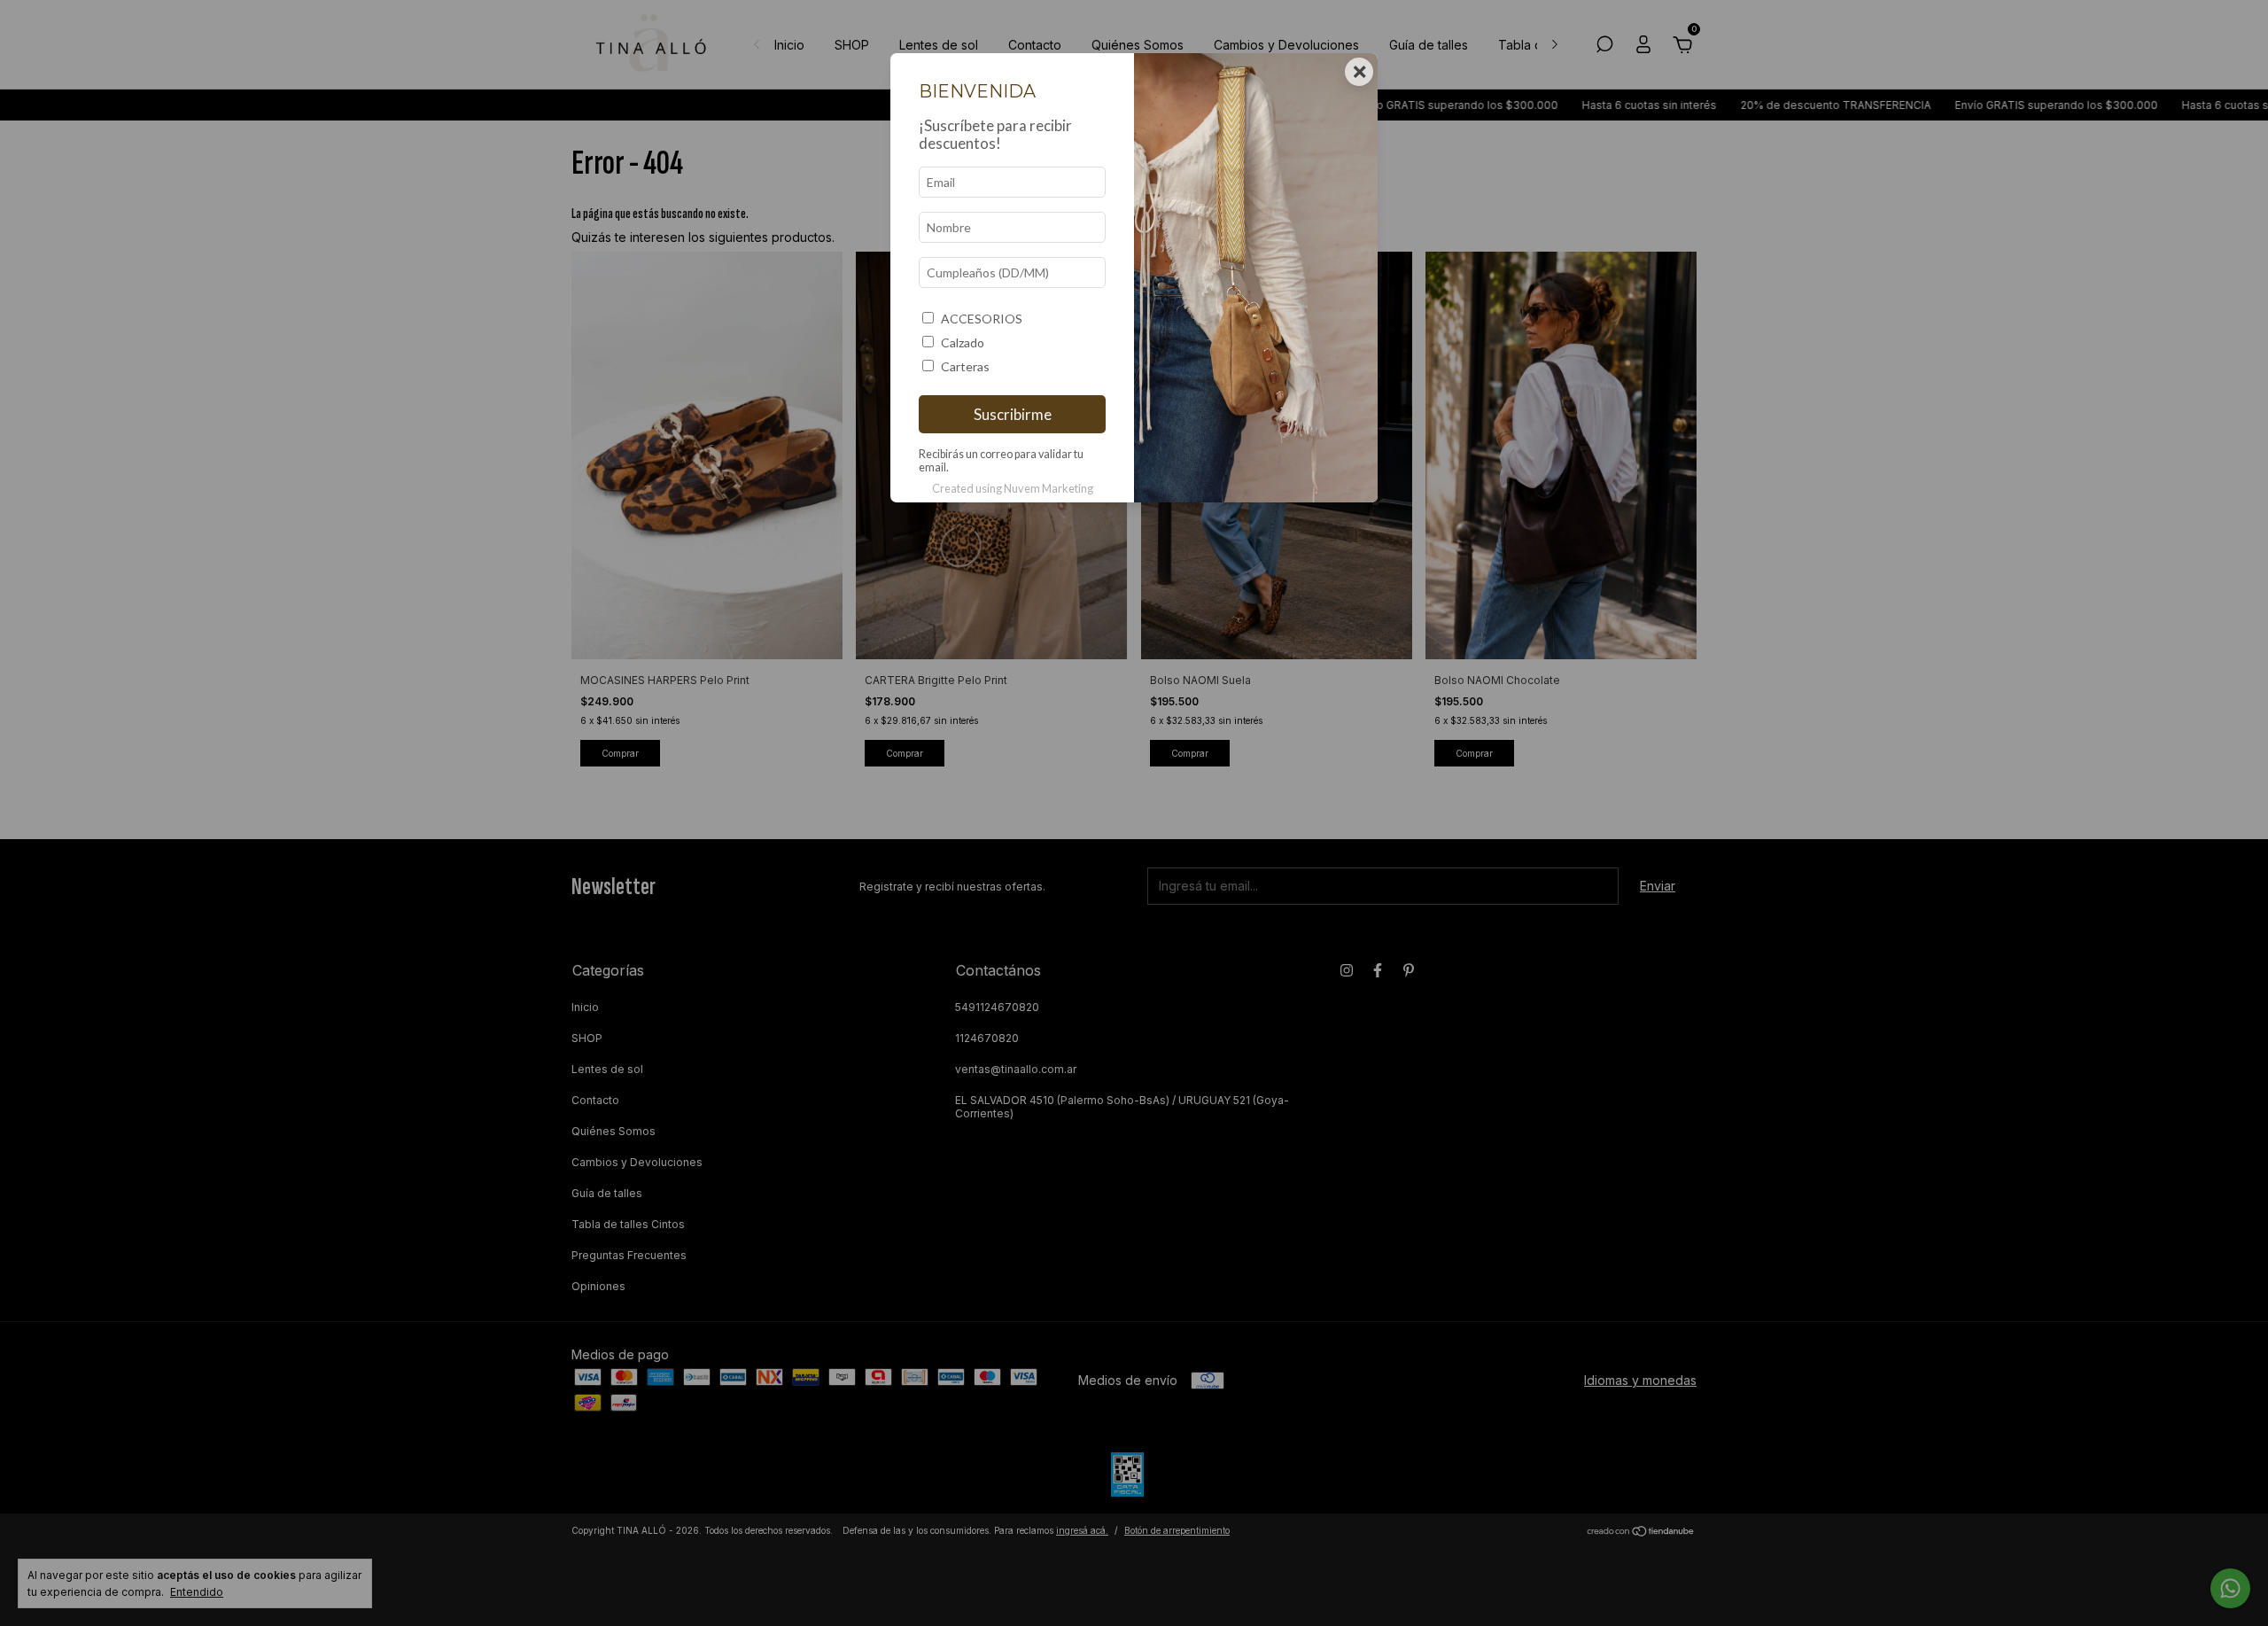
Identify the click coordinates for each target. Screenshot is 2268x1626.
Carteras (965, 366)
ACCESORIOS (982, 319)
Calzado (963, 342)
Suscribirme (1013, 414)
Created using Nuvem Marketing (1013, 488)
